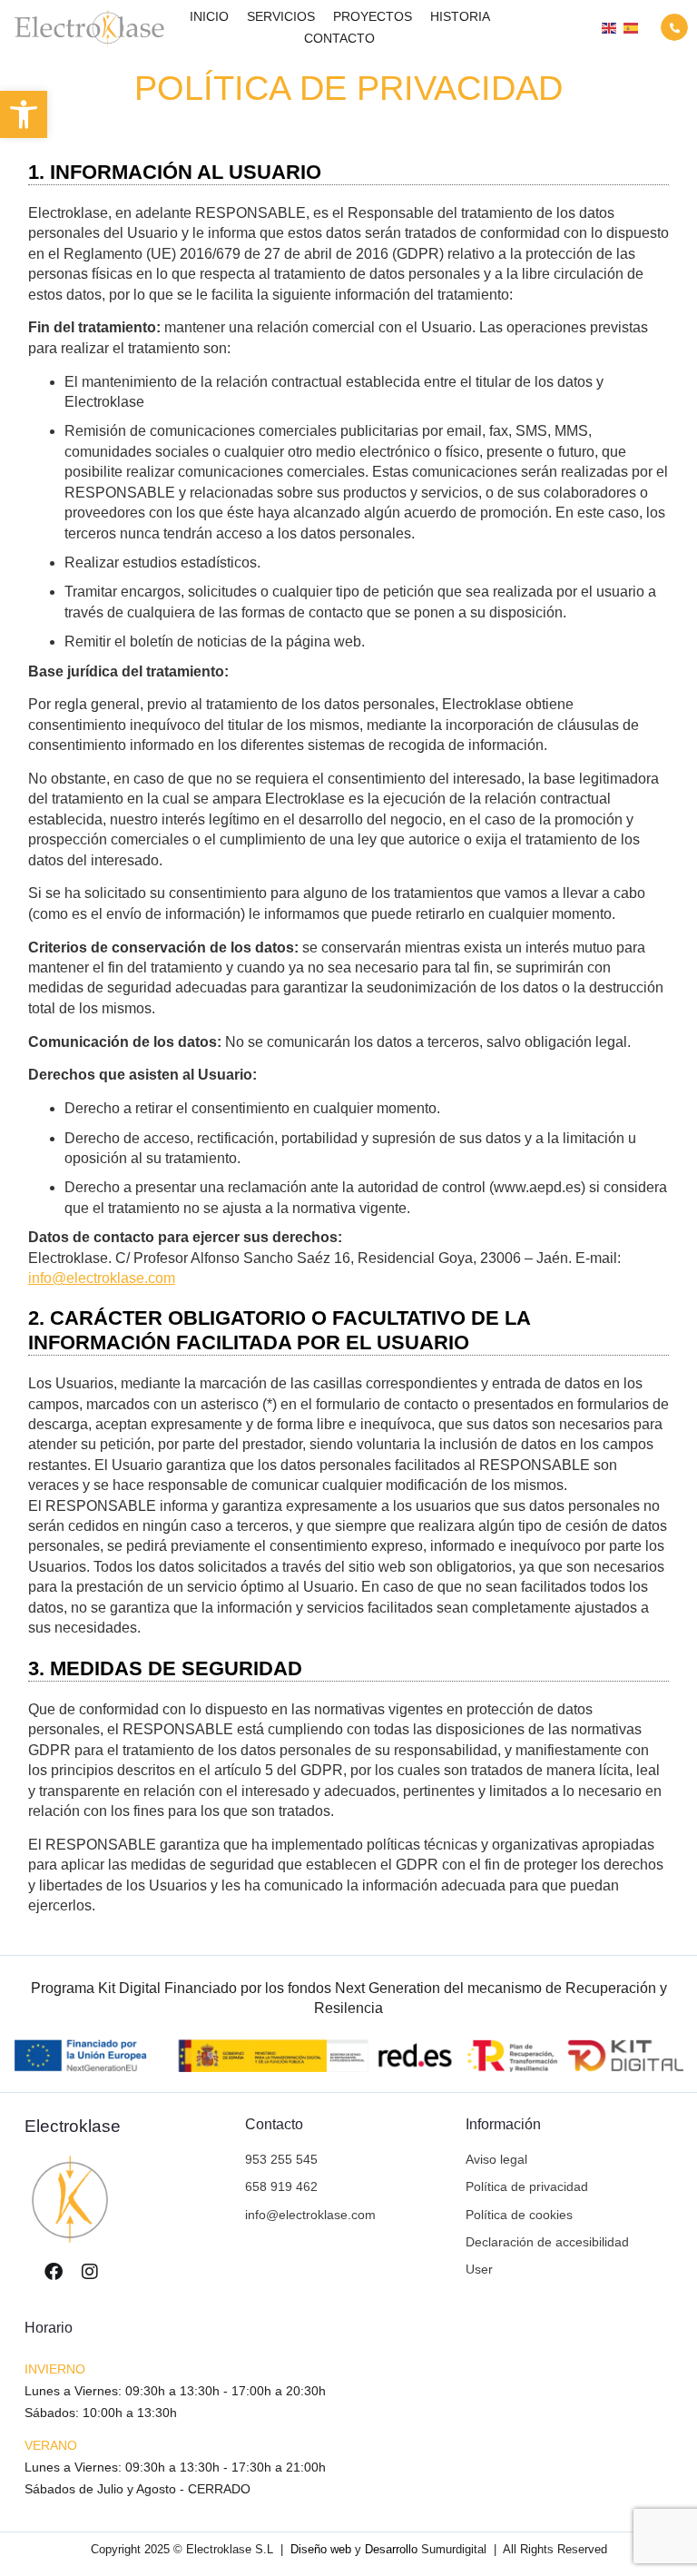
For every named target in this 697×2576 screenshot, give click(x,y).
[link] (24, 114)
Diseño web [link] (321, 2549)
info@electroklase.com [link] (102, 1278)
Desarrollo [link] (391, 2549)
